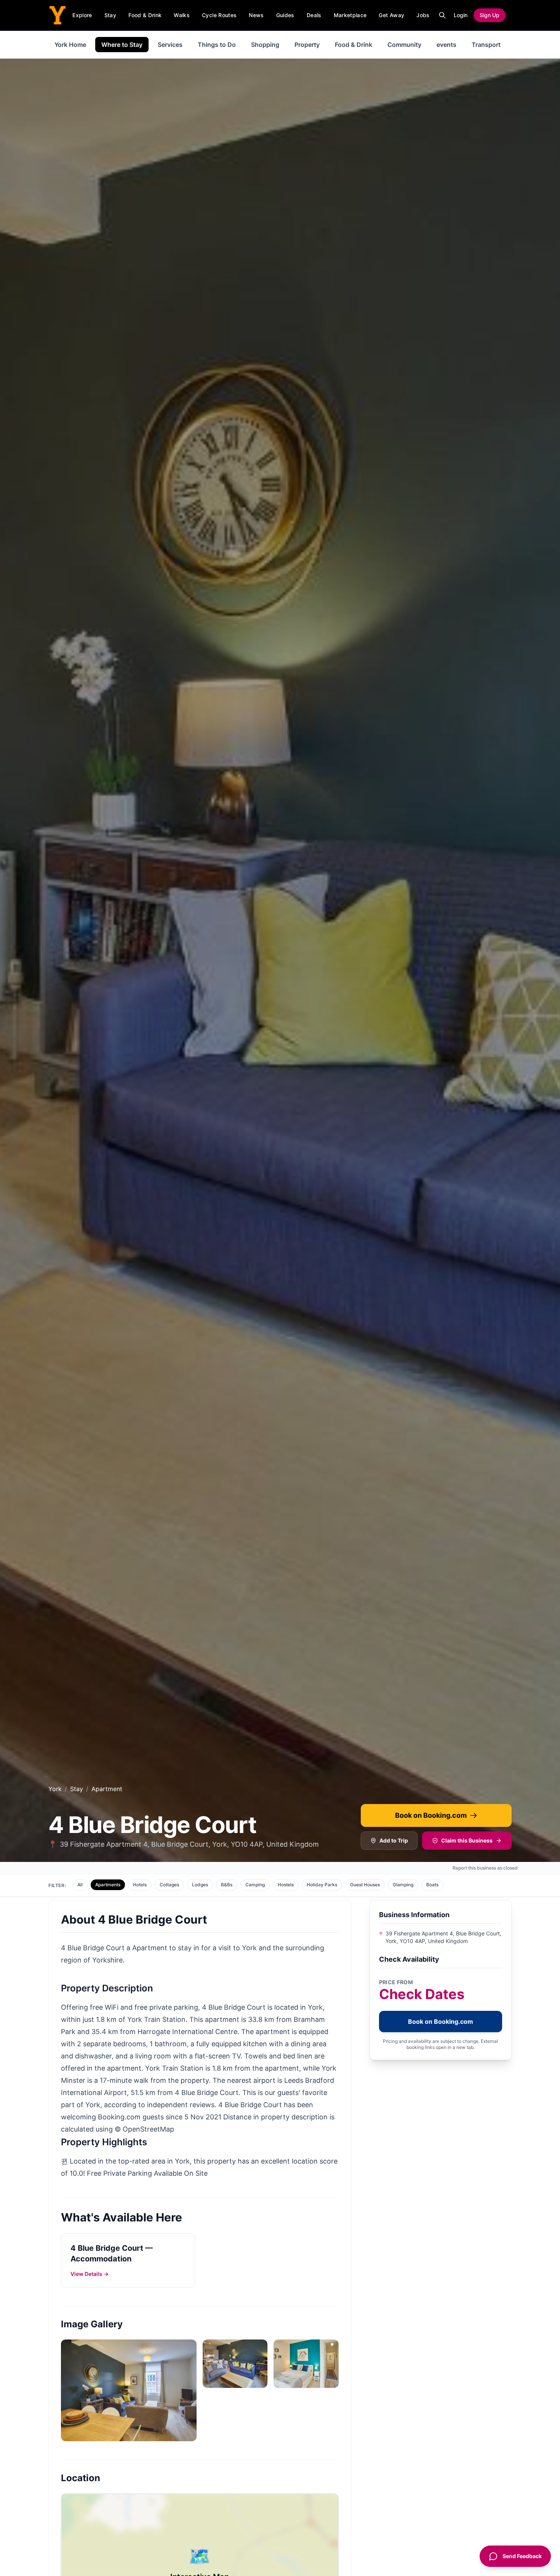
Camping (255, 1885)
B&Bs (227, 1885)
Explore (82, 15)
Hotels (140, 1885)
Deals (314, 15)
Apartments (108, 1885)
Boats (432, 1885)
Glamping (403, 1885)
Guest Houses (365, 1885)
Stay (110, 15)
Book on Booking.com (431, 1815)
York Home (70, 45)
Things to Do (217, 45)
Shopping (265, 45)
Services (170, 45)
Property (307, 45)
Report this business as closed (485, 1868)
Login (461, 15)
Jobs (423, 15)
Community (404, 45)
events (446, 45)
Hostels (286, 1885)
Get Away (391, 15)
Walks (182, 15)
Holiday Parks (322, 1885)
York (55, 1789)
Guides (285, 15)
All (80, 1885)
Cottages (169, 1885)
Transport (486, 45)
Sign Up (490, 15)
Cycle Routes (219, 15)
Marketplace (350, 15)
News (256, 15)
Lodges (200, 1885)
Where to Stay (122, 45)
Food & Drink (145, 15)
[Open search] (442, 15)
